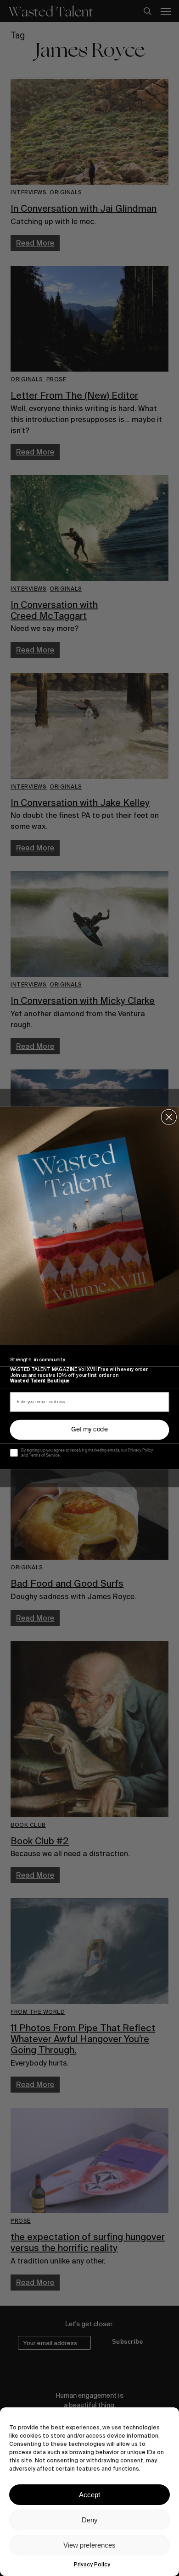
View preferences (89, 2545)
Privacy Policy (92, 2565)
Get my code (89, 1430)
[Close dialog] (169, 1117)
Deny (90, 2520)
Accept (89, 2495)
